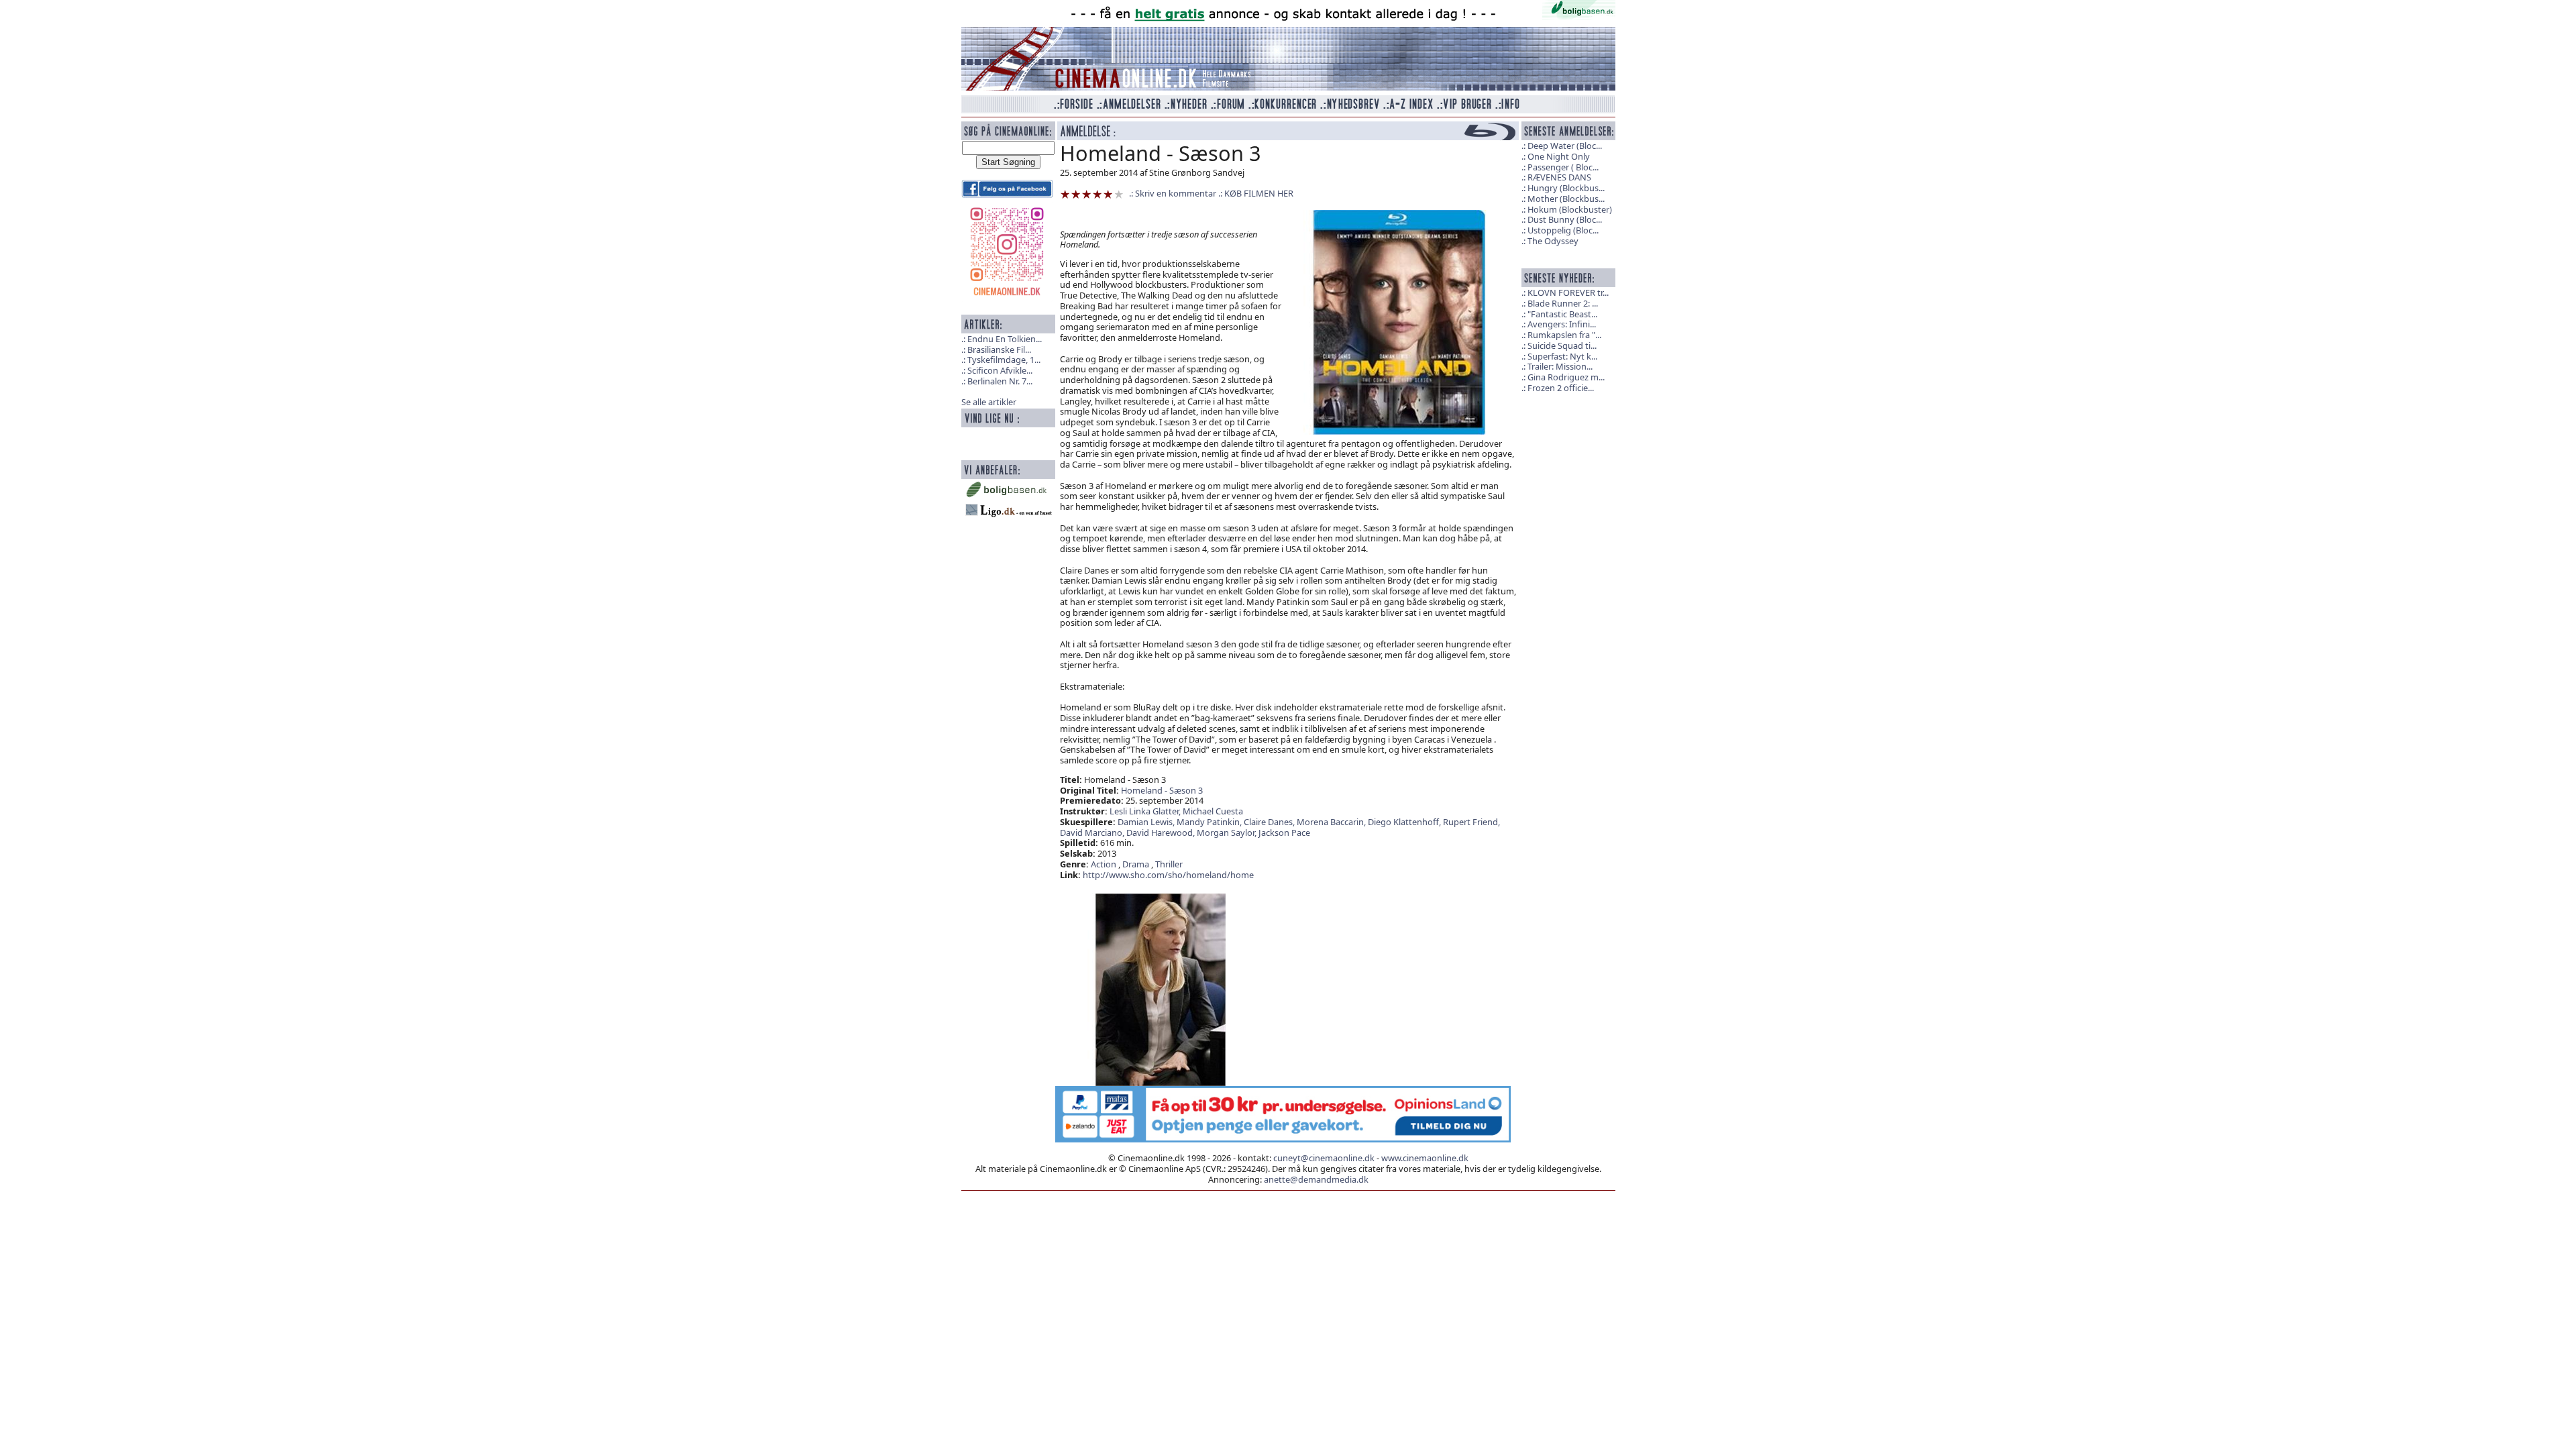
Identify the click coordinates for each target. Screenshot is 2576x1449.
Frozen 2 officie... (1561, 388)
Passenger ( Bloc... (1563, 167)
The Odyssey (1553, 241)
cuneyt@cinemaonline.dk (1324, 1158)
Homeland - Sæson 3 (1162, 790)
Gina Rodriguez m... (1566, 377)
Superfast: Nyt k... (1562, 356)
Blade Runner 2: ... (1563, 303)
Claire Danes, (1270, 822)
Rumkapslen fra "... (1564, 335)
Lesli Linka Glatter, (1146, 811)
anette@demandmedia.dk (1316, 1179)
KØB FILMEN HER (1259, 193)
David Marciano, (1093, 833)
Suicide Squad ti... (1562, 345)
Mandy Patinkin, (1210, 822)
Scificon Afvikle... (1000, 370)
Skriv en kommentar (1176, 193)
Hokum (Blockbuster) (1570, 209)
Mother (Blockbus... (1566, 199)
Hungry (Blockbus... (1566, 188)
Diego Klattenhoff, (1405, 822)
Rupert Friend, (1471, 822)
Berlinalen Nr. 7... (1000, 381)
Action (1104, 864)
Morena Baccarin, (1332, 822)
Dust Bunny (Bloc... (1565, 219)
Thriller (1169, 864)
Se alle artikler (989, 402)
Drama (1136, 864)
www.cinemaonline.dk (1425, 1158)
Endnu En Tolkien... (1005, 339)
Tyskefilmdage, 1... (1004, 360)
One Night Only (1559, 156)
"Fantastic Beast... (1562, 314)
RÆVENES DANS (1559, 177)
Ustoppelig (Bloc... (1563, 230)
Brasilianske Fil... (999, 350)
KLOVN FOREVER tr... (1568, 292)
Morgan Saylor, (1228, 833)
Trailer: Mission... (1560, 366)
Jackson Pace (1284, 833)
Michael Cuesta (1213, 811)
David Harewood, (1162, 833)
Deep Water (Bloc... (1565, 146)
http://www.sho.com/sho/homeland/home (1168, 875)
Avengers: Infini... (1562, 324)
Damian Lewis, (1147, 822)
